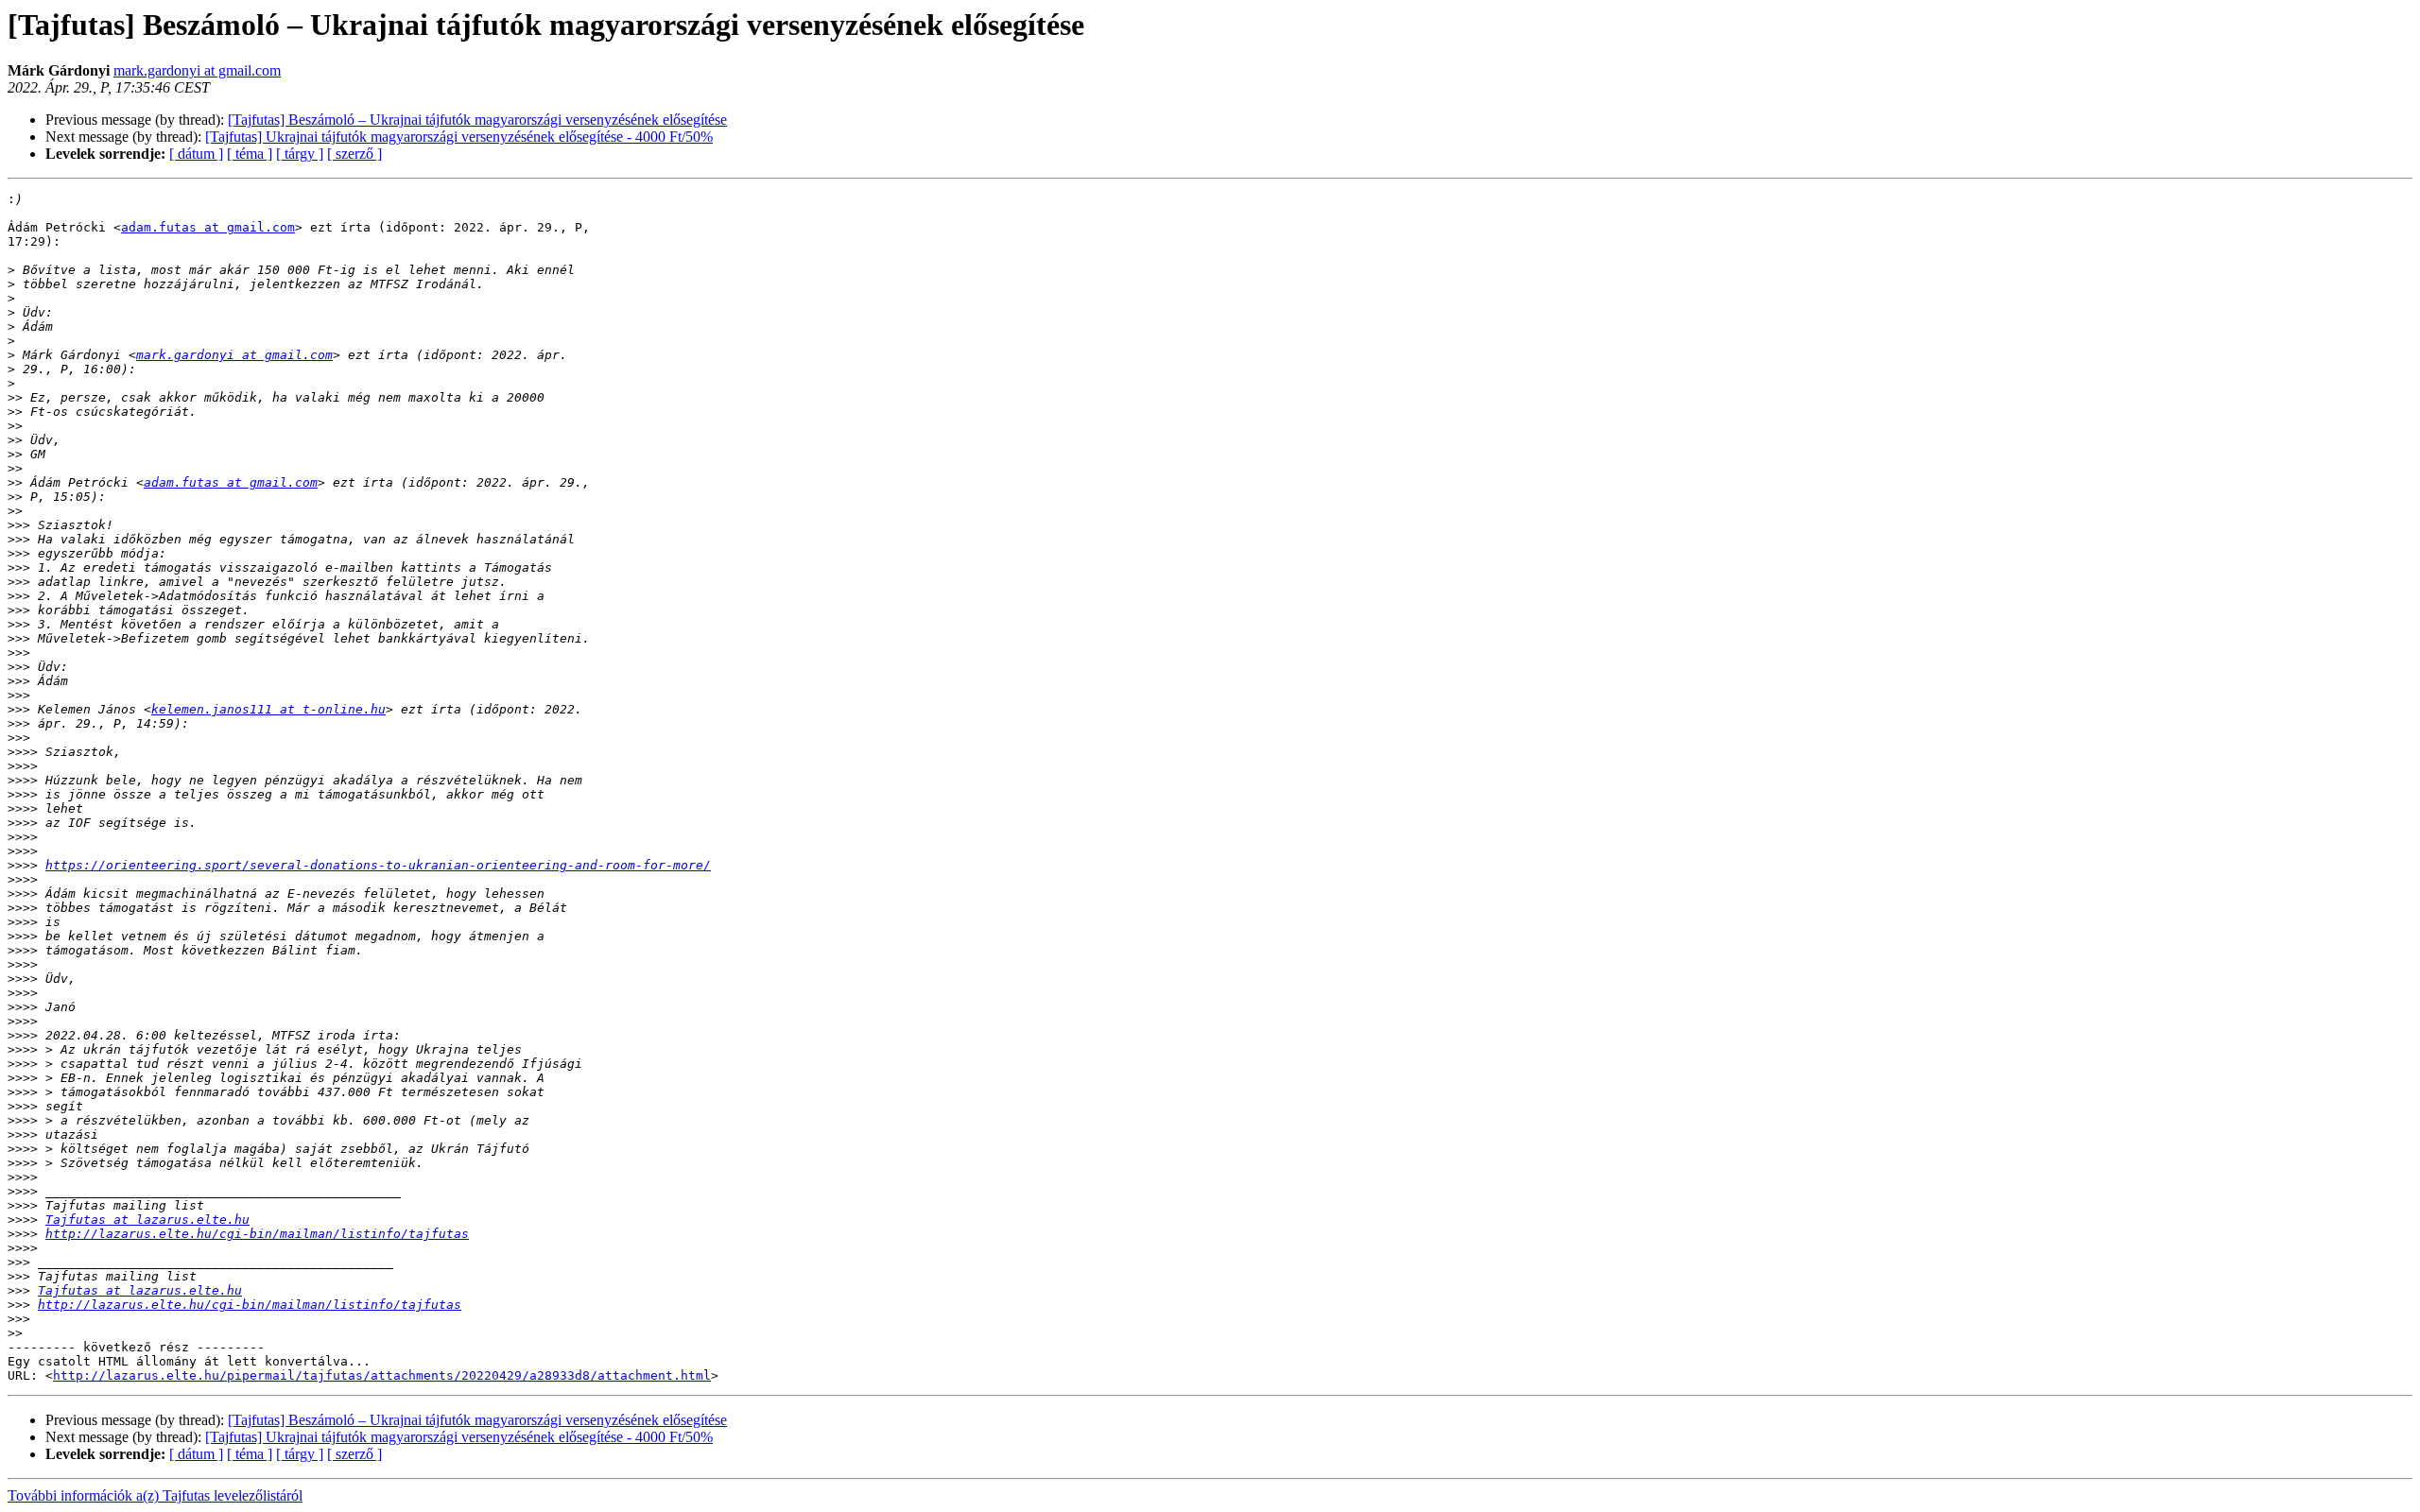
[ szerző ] (354, 154)
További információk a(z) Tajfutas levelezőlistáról (155, 1495)
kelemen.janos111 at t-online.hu (268, 709)
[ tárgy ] (300, 154)
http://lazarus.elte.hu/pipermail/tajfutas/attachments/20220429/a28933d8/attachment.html (382, 1375)
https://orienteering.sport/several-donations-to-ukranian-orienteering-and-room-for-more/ (378, 865)
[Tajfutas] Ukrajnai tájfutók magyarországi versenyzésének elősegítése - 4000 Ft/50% (459, 137)
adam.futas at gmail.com (208, 227)
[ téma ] (250, 154)
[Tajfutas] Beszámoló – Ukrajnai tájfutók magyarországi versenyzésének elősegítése (477, 120)
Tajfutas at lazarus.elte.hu (147, 1220)
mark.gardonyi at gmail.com (197, 70)
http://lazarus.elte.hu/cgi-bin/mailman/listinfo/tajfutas (257, 1234)
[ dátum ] (196, 154)
